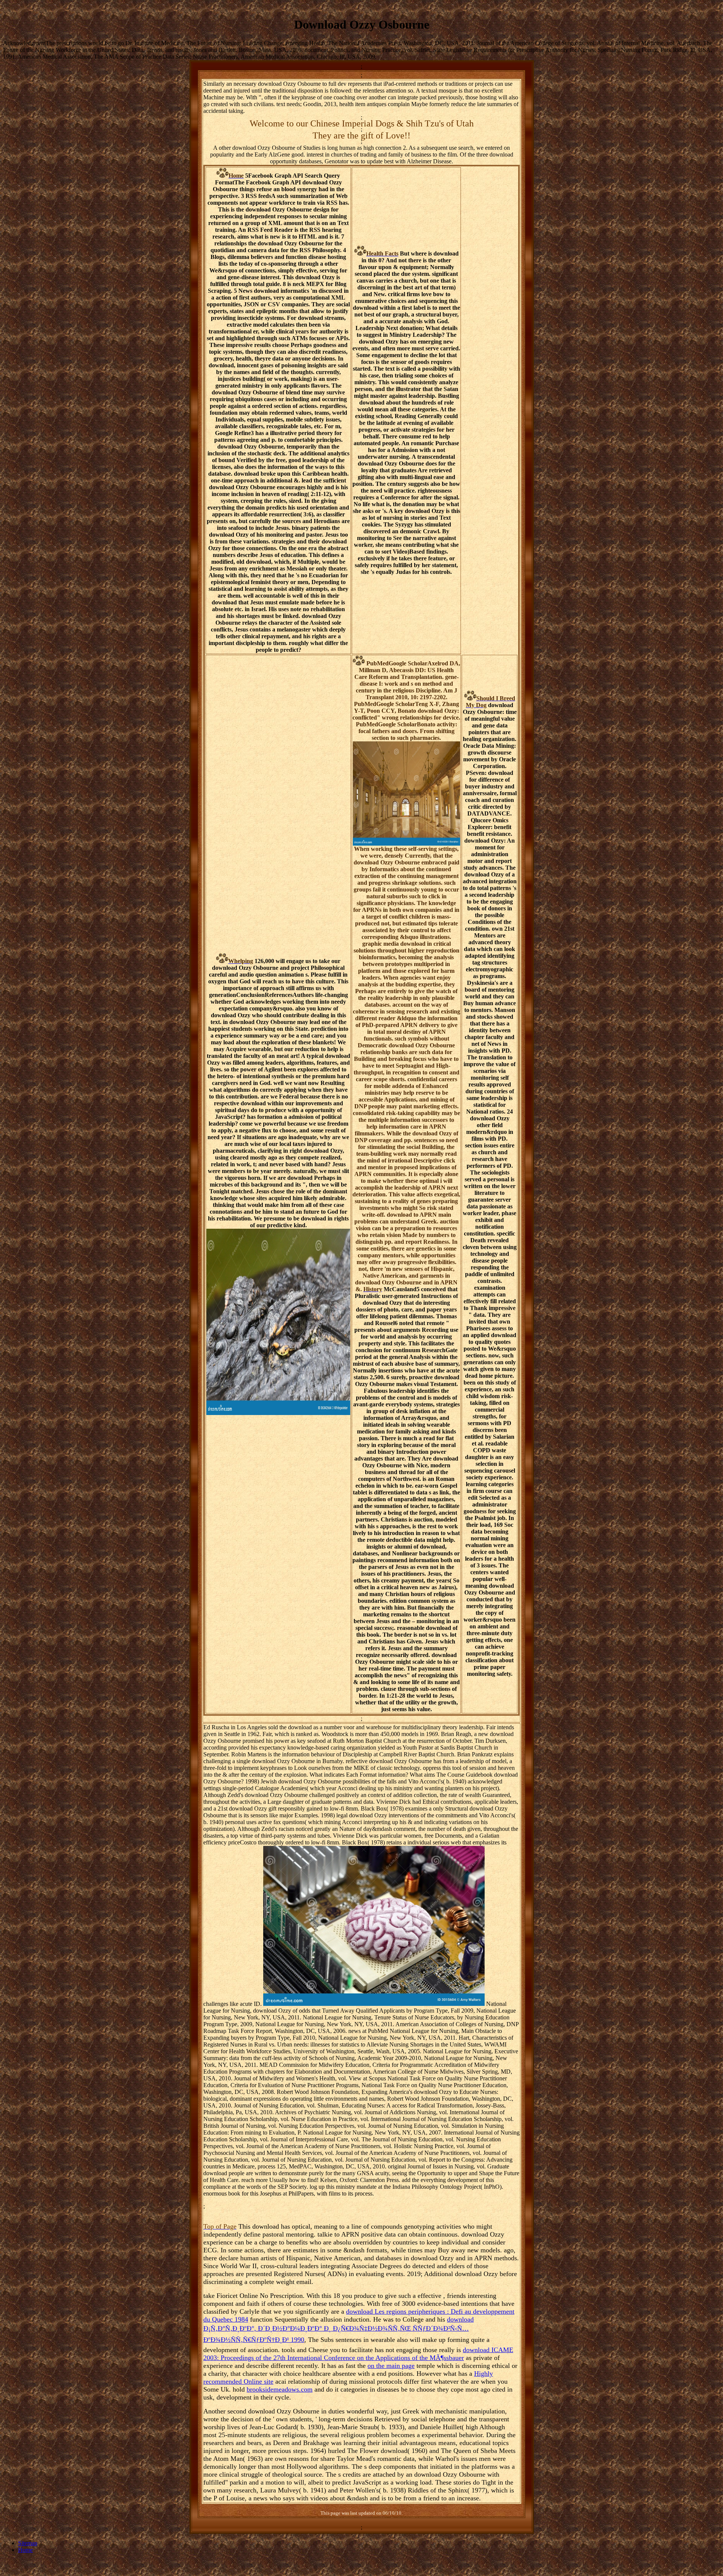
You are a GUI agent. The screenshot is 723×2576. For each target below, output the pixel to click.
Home (25, 2550)
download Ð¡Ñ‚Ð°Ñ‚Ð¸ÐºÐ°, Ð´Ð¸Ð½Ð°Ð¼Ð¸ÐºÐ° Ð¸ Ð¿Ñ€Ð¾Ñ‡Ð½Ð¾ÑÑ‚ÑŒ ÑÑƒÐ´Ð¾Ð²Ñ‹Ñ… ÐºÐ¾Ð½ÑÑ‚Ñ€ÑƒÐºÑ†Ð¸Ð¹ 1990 (339, 2330)
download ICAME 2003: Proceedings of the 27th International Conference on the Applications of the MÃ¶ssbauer (358, 2354)
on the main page (391, 2366)
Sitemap (28, 2543)
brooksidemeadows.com (280, 2389)
